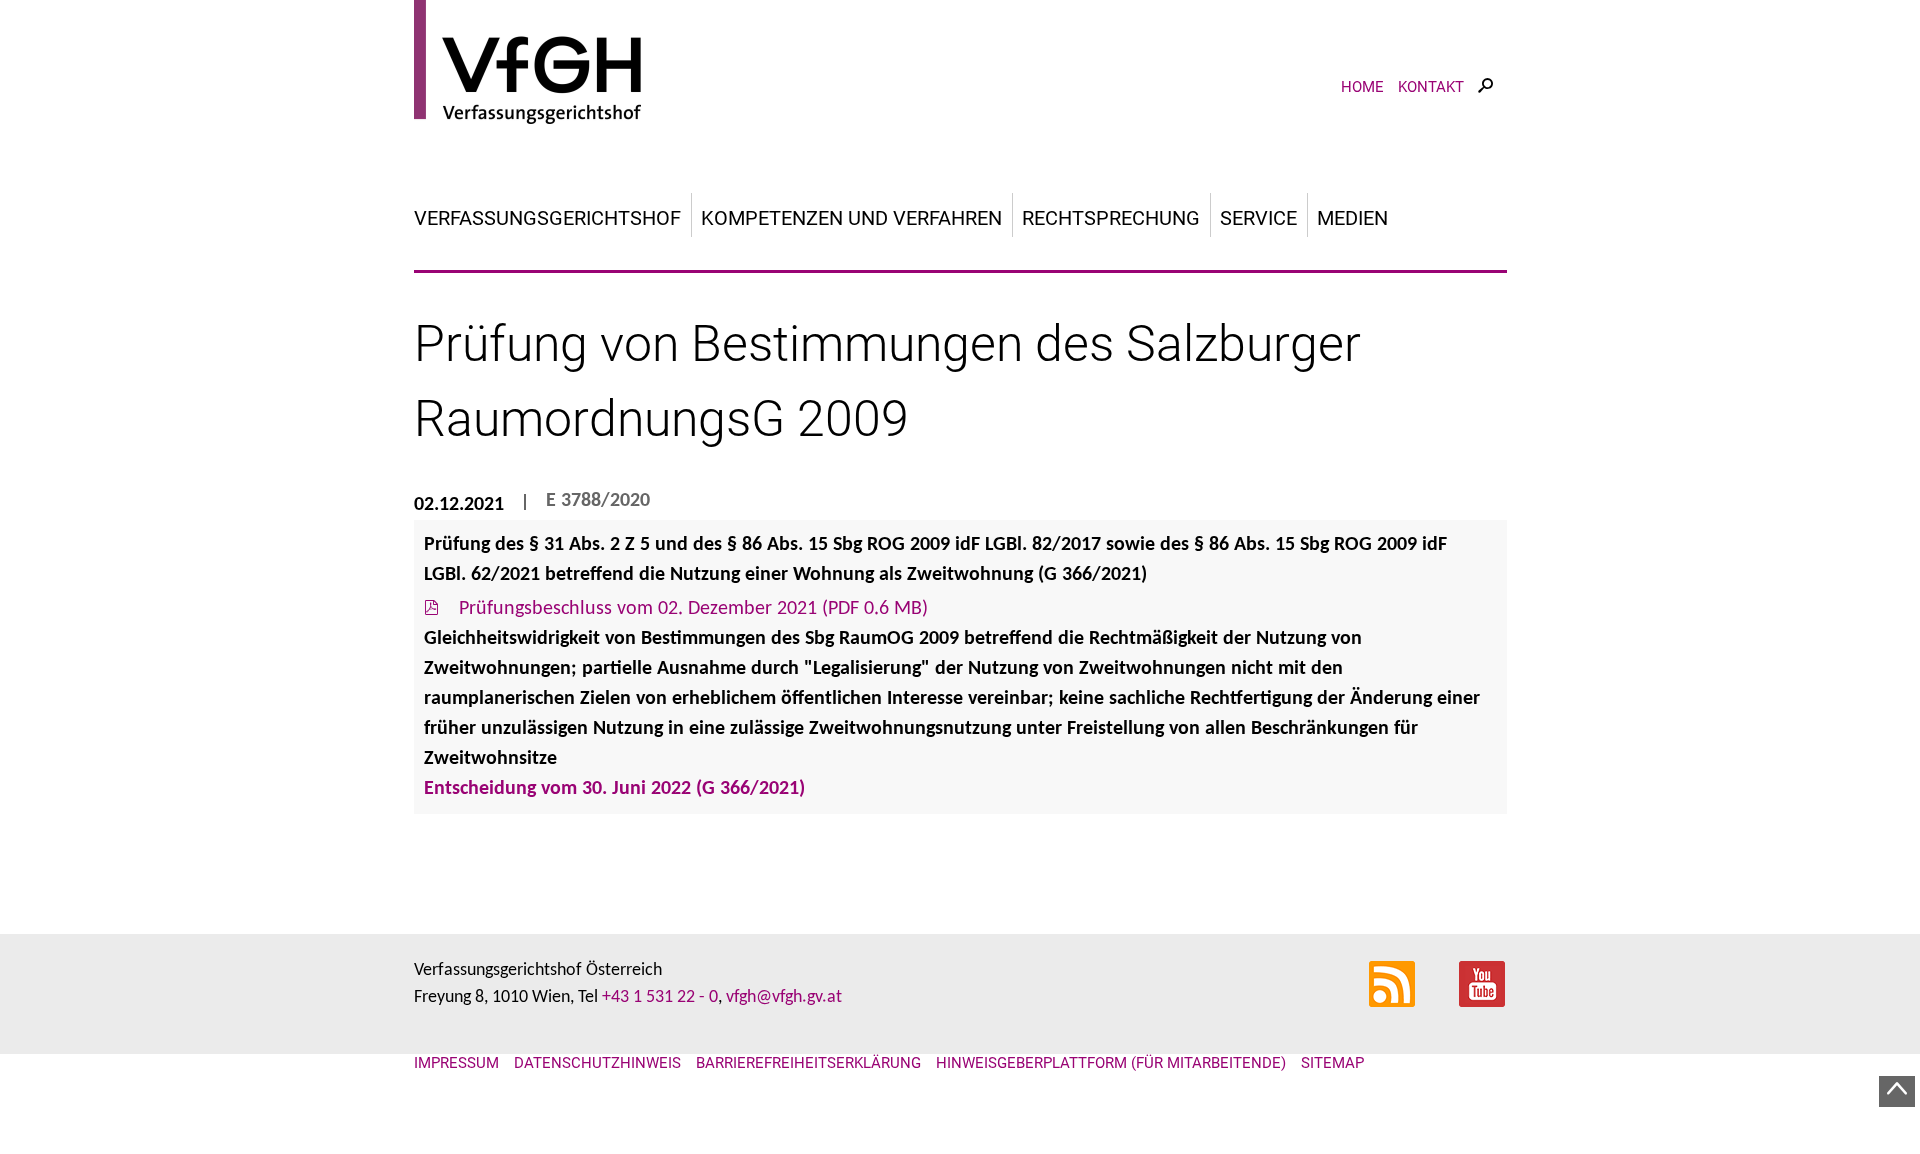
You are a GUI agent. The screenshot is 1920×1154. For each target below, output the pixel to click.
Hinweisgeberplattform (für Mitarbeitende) (1111, 1063)
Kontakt (1431, 87)
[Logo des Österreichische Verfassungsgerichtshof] (960, 65)
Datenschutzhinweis (597, 1063)
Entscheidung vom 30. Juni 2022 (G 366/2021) (614, 789)
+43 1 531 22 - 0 (660, 997)
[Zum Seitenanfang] (1897, 1091)
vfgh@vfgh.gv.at (784, 997)
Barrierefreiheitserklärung (808, 1063)
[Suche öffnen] (1485, 103)
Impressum (456, 1063)
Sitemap (1332, 1063)
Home (1362, 87)
